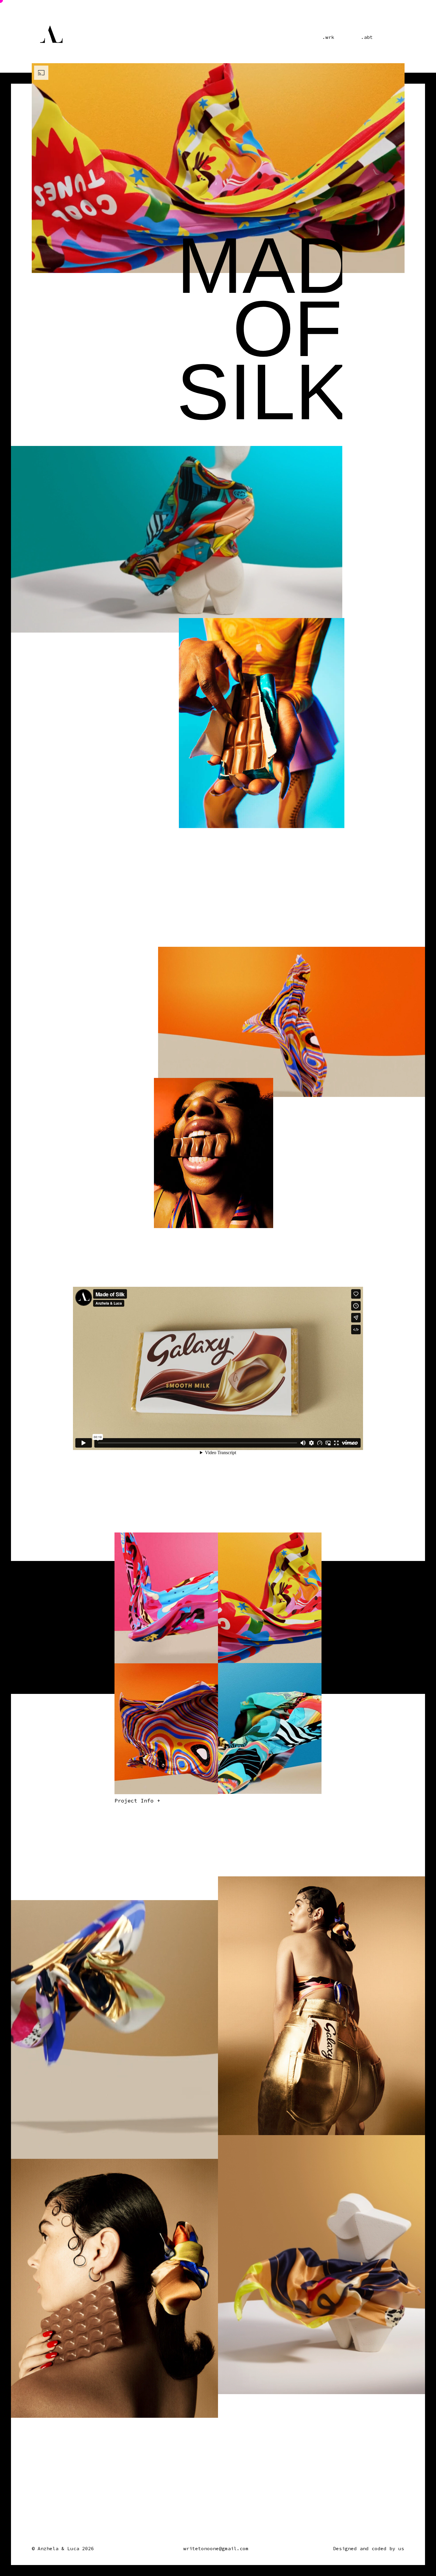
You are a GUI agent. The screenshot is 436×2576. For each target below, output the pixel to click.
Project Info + (137, 1801)
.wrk (328, 37)
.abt (367, 37)
